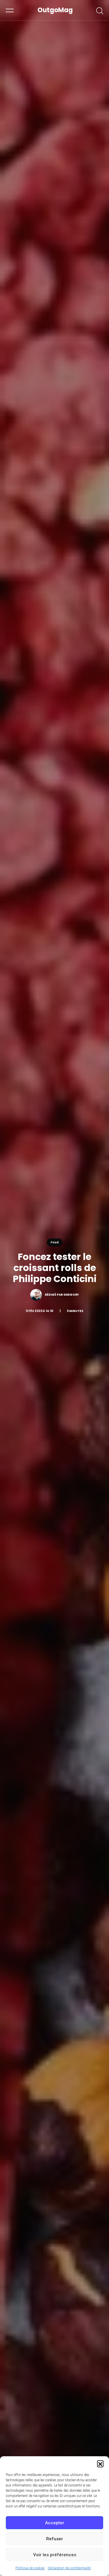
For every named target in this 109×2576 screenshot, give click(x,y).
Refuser (55, 2539)
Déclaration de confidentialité (69, 2568)
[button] (100, 2464)
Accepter (55, 2523)
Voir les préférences (55, 2555)
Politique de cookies (30, 2568)
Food (55, 1242)
